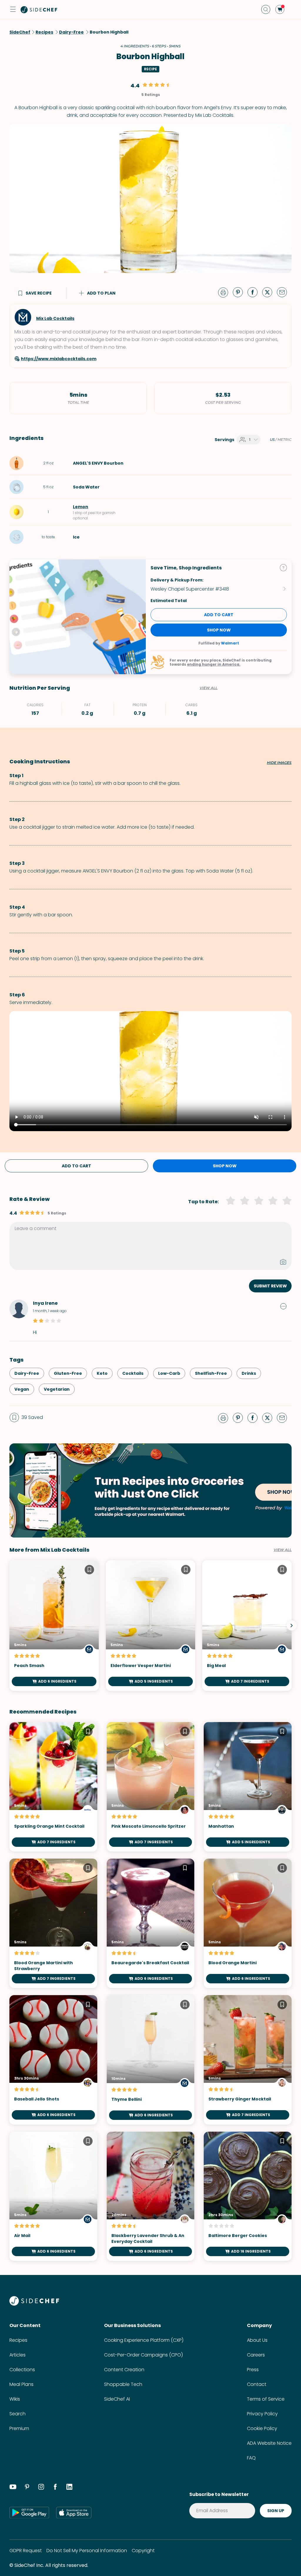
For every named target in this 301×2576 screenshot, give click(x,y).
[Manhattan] (248, 1787)
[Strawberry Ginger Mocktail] (248, 2060)
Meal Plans (21, 2384)
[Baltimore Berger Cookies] (248, 2196)
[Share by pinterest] (240, 292)
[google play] (29, 2512)
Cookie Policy (262, 2428)
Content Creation (124, 2370)
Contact (257, 2384)
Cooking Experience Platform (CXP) (144, 2340)
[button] (13, 9)
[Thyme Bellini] (151, 2060)
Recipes (18, 2340)
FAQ (251, 2458)
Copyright (143, 2551)
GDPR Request (26, 2551)
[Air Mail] (53, 2196)
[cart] (280, 9)
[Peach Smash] (54, 1626)
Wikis (15, 2399)
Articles (17, 2355)
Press (253, 2370)
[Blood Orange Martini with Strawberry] (53, 1923)
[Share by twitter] (270, 292)
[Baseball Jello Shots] (53, 2060)
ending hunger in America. (214, 664)
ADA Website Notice (269, 2443)
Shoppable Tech (123, 2384)
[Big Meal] (247, 1626)
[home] (39, 9)
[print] (225, 292)
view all (283, 1550)
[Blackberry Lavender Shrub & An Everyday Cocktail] (151, 2196)
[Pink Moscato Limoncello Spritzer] (151, 1787)
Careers (256, 2355)
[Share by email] (284, 292)
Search (17, 2414)
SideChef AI (117, 2399)
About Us (257, 2340)
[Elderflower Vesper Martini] (150, 1626)
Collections (22, 2370)
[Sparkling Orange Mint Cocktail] (53, 1787)
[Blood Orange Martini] (248, 1923)
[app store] (74, 2512)
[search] (266, 9)
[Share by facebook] (255, 292)
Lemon (81, 507)
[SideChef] (34, 2304)
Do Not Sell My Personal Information (87, 2551)
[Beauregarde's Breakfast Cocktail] (151, 1923)
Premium (19, 2428)
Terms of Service (266, 2399)
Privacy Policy (262, 2414)
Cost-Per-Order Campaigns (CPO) (143, 2355)
